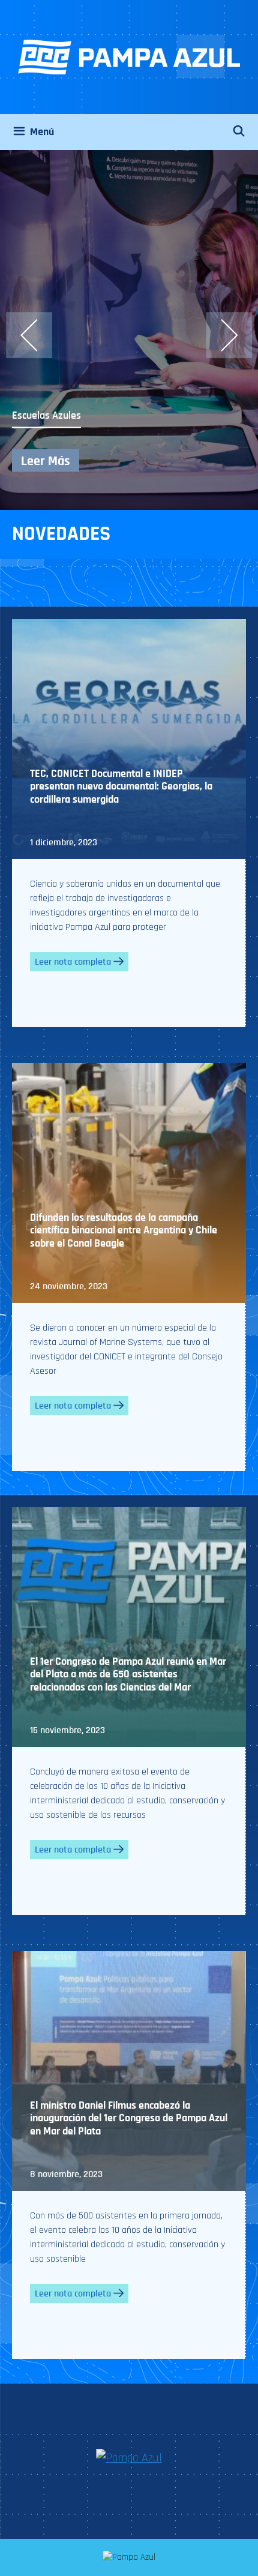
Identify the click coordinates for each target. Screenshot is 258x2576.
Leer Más (46, 460)
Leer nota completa (73, 962)
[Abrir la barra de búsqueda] (245, 132)
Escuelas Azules (46, 415)
